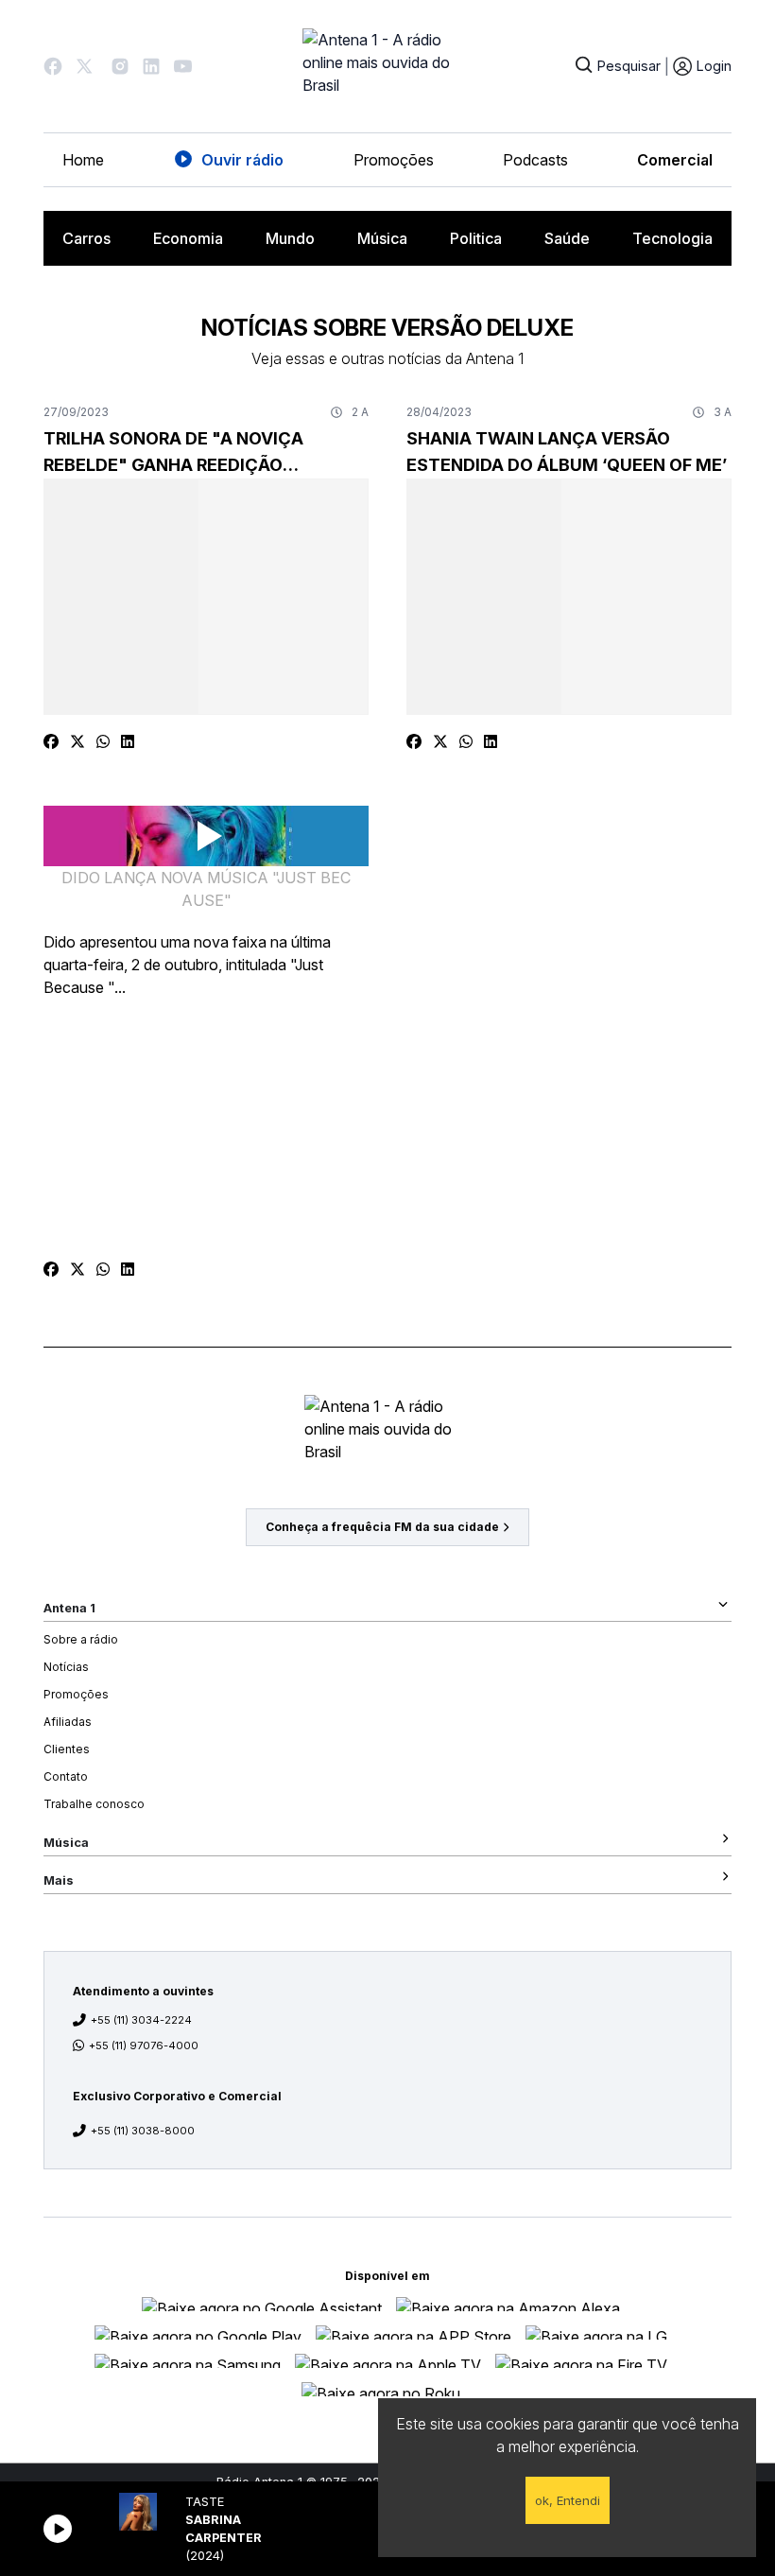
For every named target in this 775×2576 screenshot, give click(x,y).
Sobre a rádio (81, 1639)
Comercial (675, 160)
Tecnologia (672, 238)
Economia (188, 238)
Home (83, 160)
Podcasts (535, 160)
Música (382, 238)
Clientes (67, 1749)
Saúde (567, 238)
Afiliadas (68, 1722)
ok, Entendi (568, 2500)
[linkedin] (128, 741)
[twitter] (77, 741)
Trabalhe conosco (94, 1804)
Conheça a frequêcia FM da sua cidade (382, 1527)
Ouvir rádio (242, 160)
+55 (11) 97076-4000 (144, 2045)
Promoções (394, 160)
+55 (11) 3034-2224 (141, 2020)
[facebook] (51, 741)
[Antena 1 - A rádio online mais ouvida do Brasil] (387, 66)
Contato (66, 1776)
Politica (476, 238)
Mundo (290, 238)
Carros (86, 238)
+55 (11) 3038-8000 (143, 2131)
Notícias (66, 1667)
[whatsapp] (103, 741)
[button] (53, 66)
